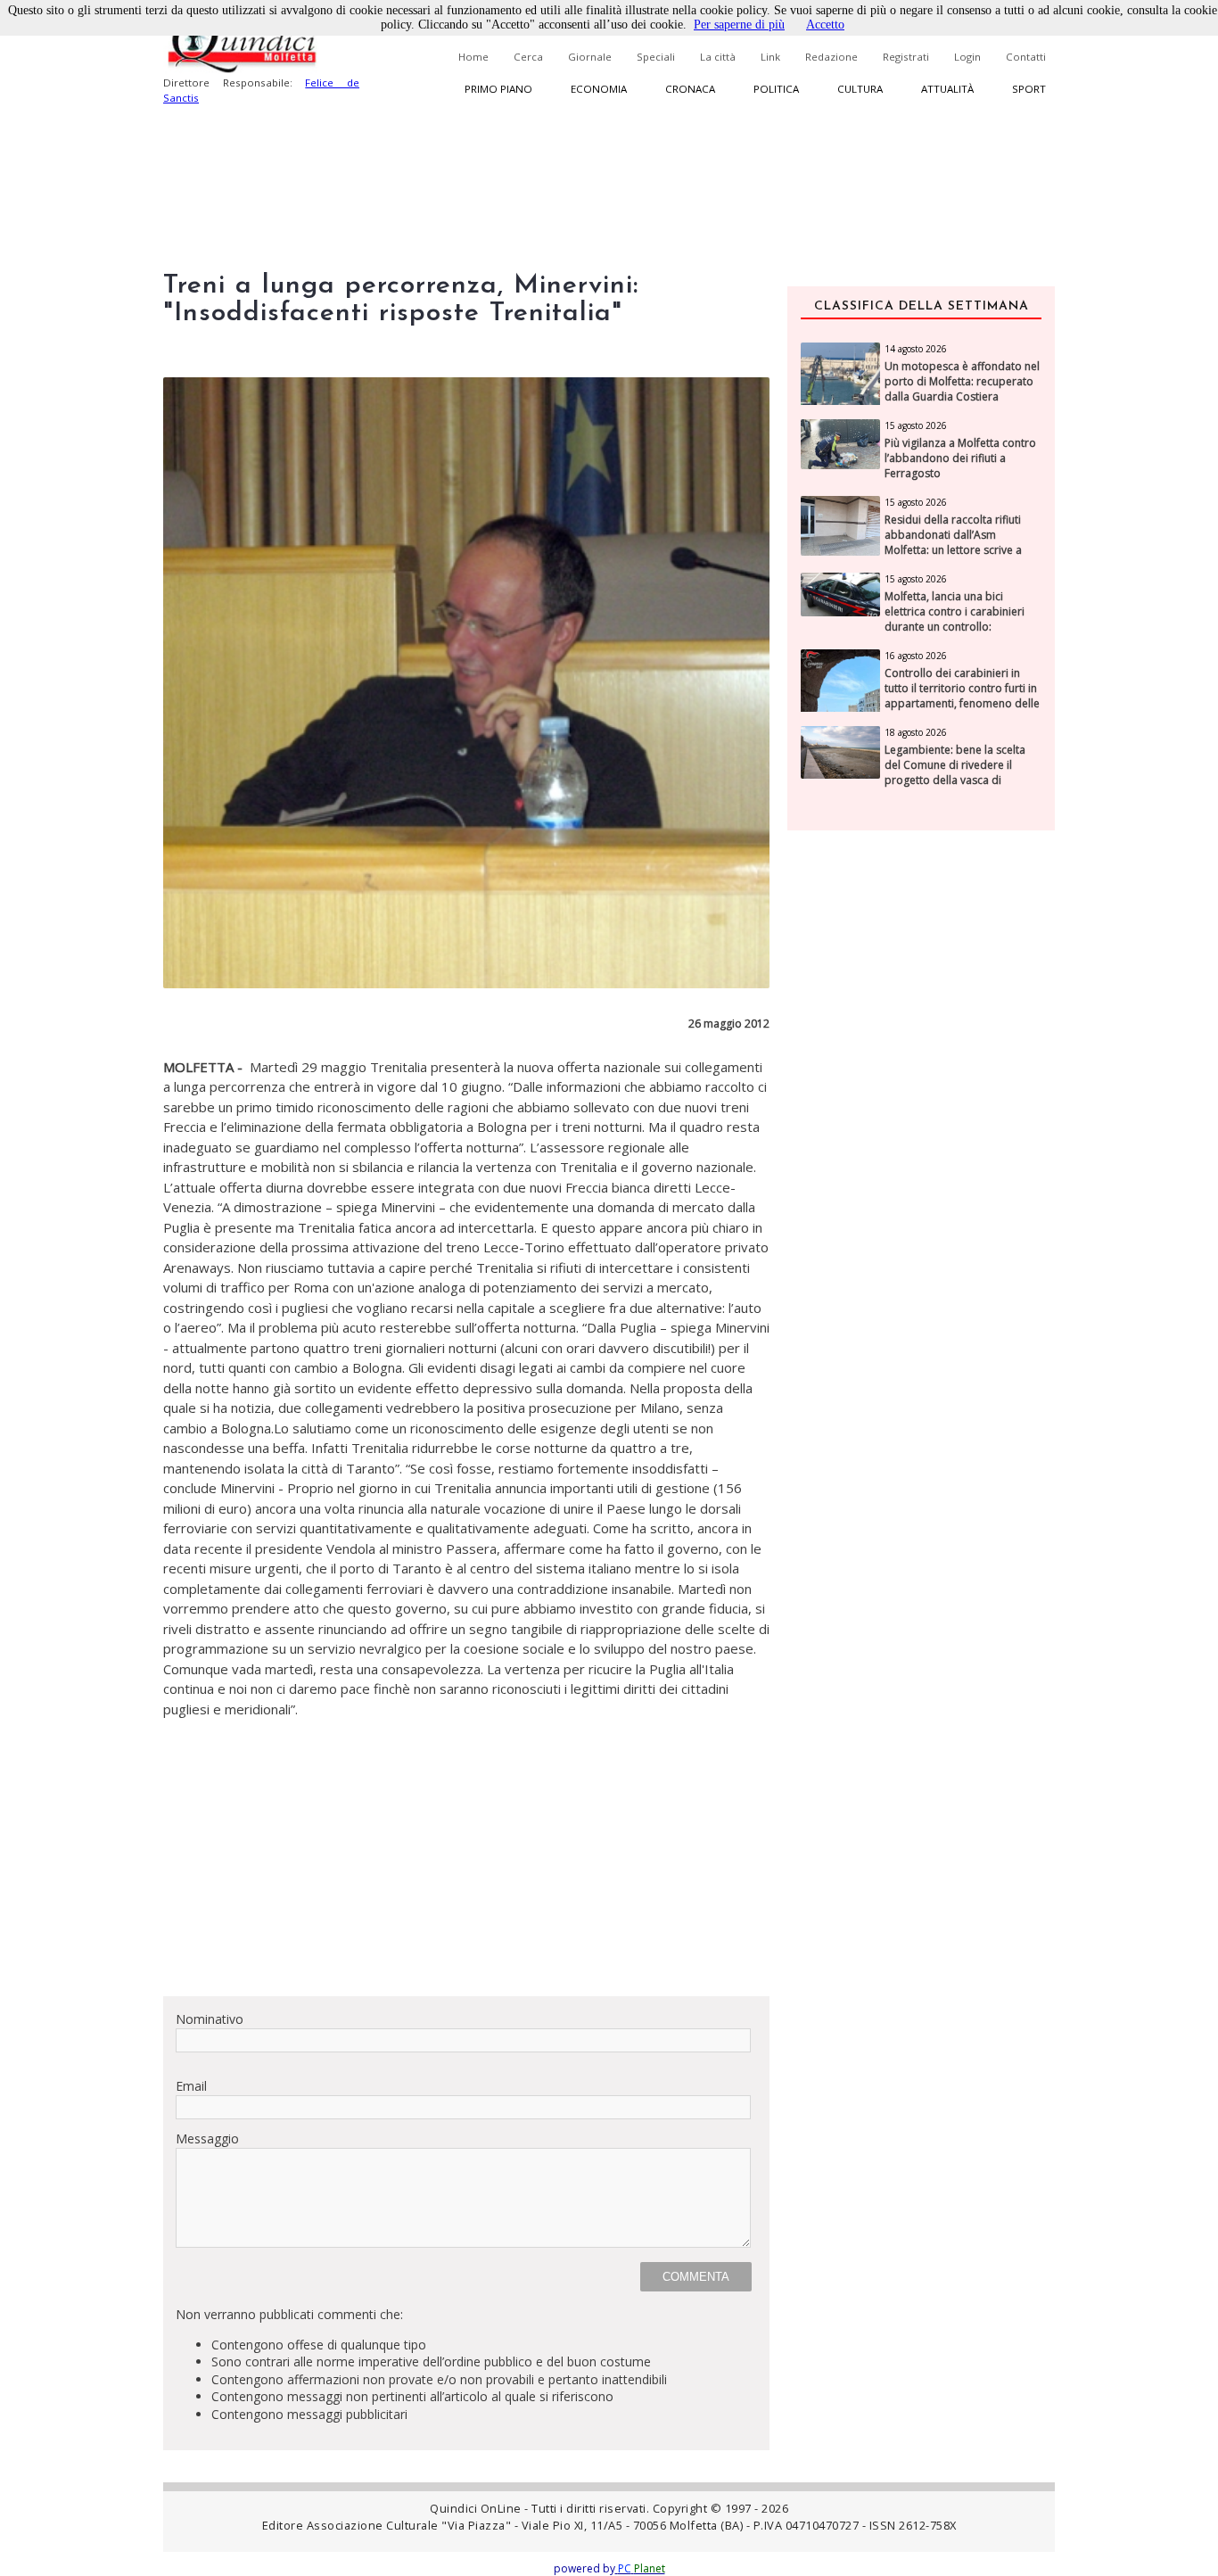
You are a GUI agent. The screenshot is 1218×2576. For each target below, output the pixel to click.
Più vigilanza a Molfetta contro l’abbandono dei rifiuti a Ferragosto (960, 458)
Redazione (831, 57)
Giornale (590, 57)
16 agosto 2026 (916, 656)
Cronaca (690, 89)
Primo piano (498, 89)
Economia (599, 89)
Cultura (860, 89)
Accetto (825, 25)
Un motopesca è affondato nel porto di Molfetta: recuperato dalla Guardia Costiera (962, 382)
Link (770, 57)
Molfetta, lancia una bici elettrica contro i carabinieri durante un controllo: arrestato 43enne (955, 619)
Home (473, 57)
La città (718, 57)
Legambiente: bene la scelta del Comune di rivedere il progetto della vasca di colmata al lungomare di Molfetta (955, 780)
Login (967, 57)
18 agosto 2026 (916, 732)
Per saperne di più (739, 25)
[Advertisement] (466, 1857)
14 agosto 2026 (916, 349)
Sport (1029, 89)
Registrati (906, 57)
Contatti (1026, 57)
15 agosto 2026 (916, 425)
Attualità (947, 89)
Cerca (528, 57)
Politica (776, 89)
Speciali (656, 57)
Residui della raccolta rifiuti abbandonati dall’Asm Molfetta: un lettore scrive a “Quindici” (953, 542)
